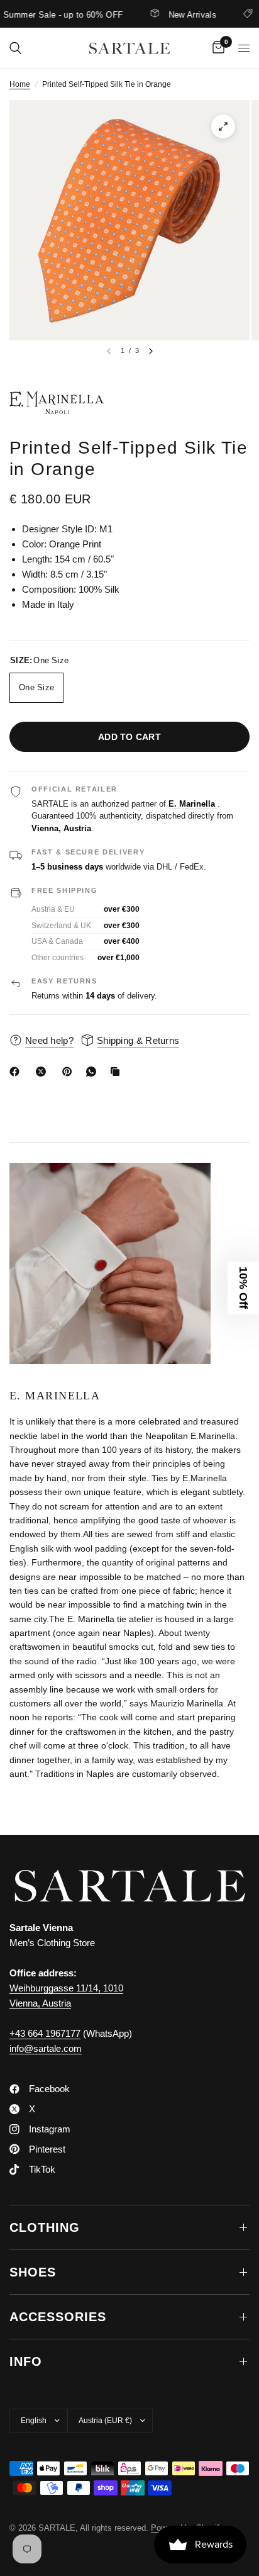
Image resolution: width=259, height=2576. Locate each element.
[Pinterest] (70, 1072)
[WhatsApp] (94, 1072)
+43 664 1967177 (45, 2033)
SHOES (33, 2272)
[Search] (15, 48)
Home (20, 84)
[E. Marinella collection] (129, 403)
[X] (43, 1072)
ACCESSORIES (58, 2317)
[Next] (151, 351)
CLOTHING (45, 2227)
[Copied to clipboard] (118, 1072)
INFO (26, 2361)
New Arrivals (174, 14)
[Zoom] (223, 126)
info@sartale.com (46, 2048)
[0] (216, 48)
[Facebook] (17, 1072)
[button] (243, 1288)
